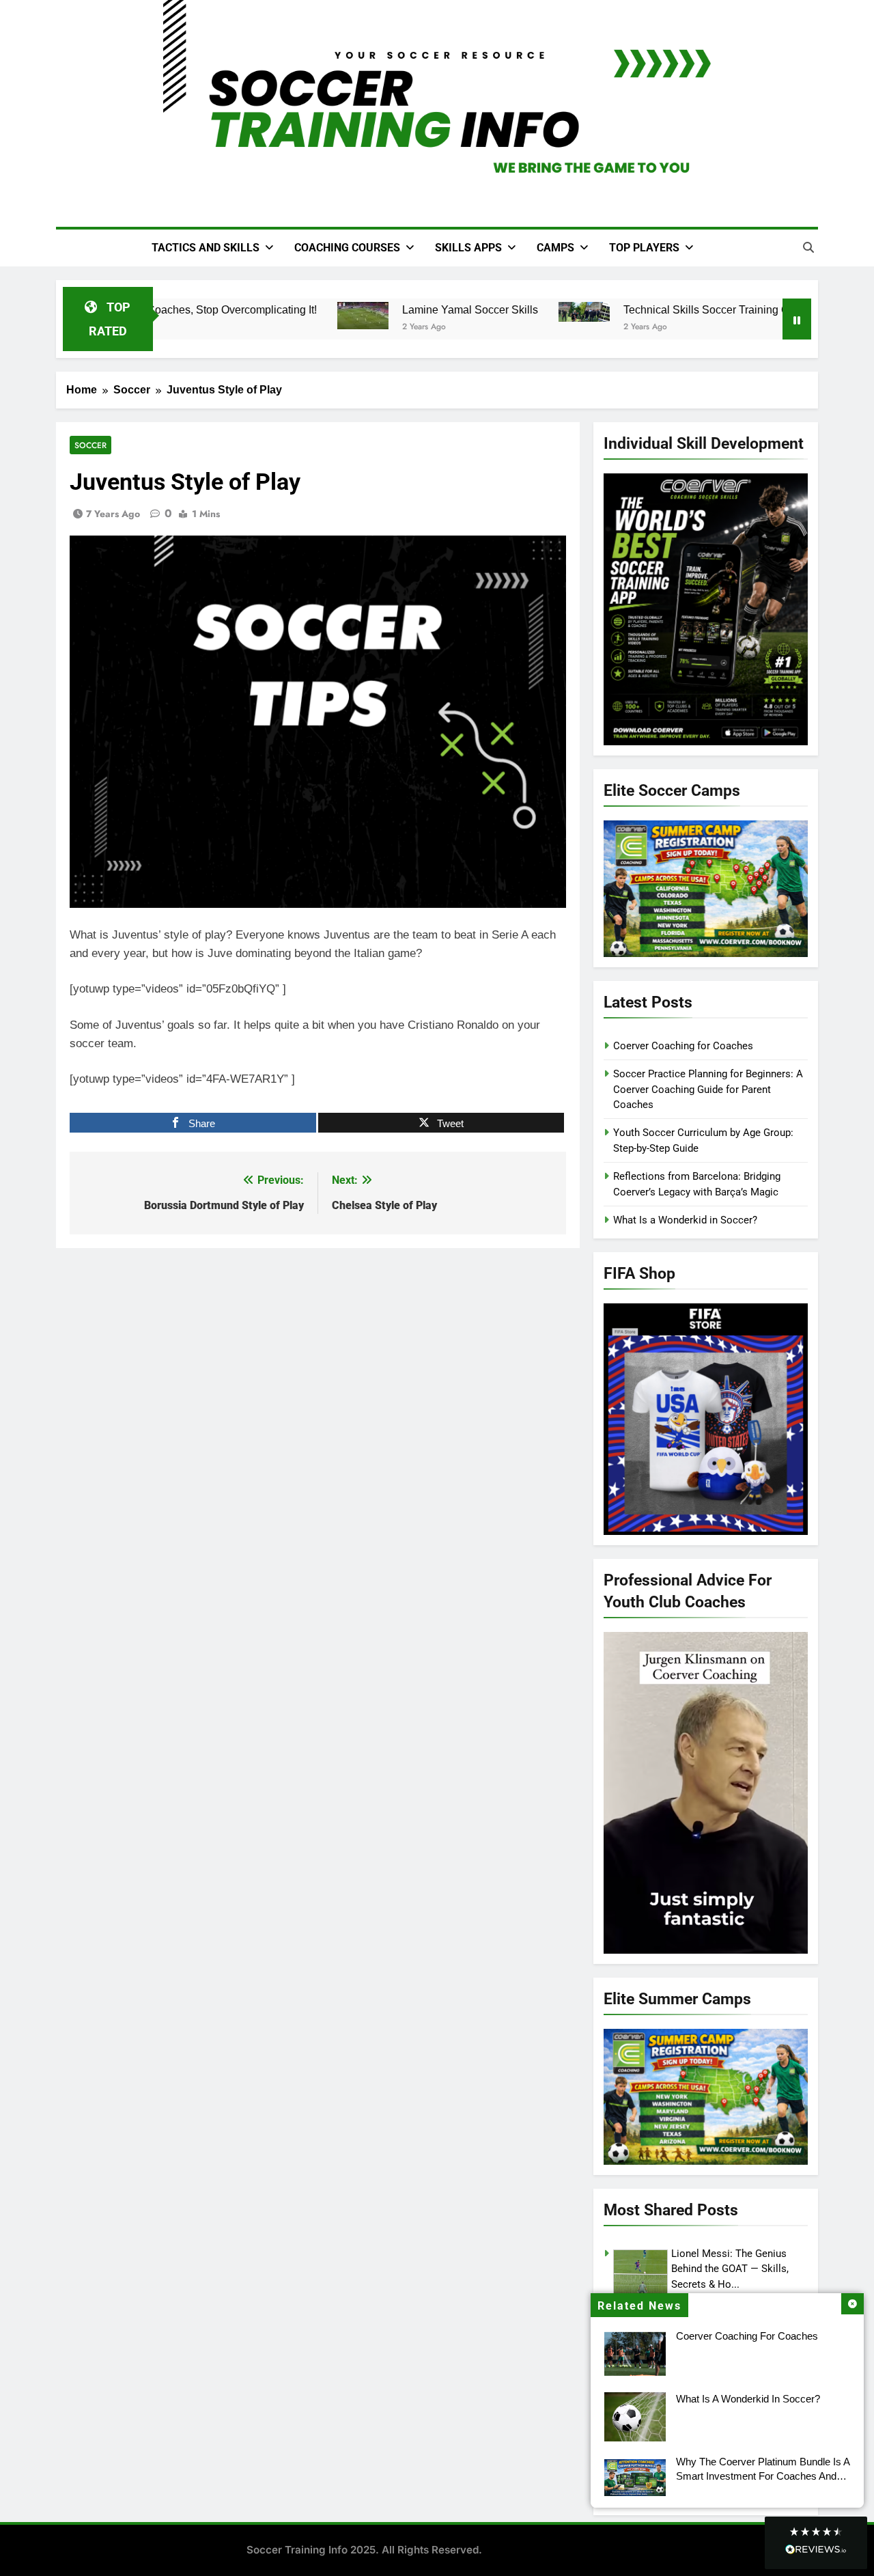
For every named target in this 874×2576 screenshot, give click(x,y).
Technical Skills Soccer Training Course (709, 309)
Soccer (90, 445)
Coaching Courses (347, 248)
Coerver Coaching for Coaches (747, 2336)
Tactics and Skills (206, 248)
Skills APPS (468, 248)
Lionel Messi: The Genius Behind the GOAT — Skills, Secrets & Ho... (730, 2269)
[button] (816, 2543)
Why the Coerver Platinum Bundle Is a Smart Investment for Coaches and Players (763, 2476)
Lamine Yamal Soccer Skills (459, 309)
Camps (555, 248)
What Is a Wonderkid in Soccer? (748, 2399)
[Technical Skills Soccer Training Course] (573, 312)
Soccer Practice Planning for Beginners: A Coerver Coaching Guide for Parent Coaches (708, 1089)
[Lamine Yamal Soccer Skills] (352, 316)
